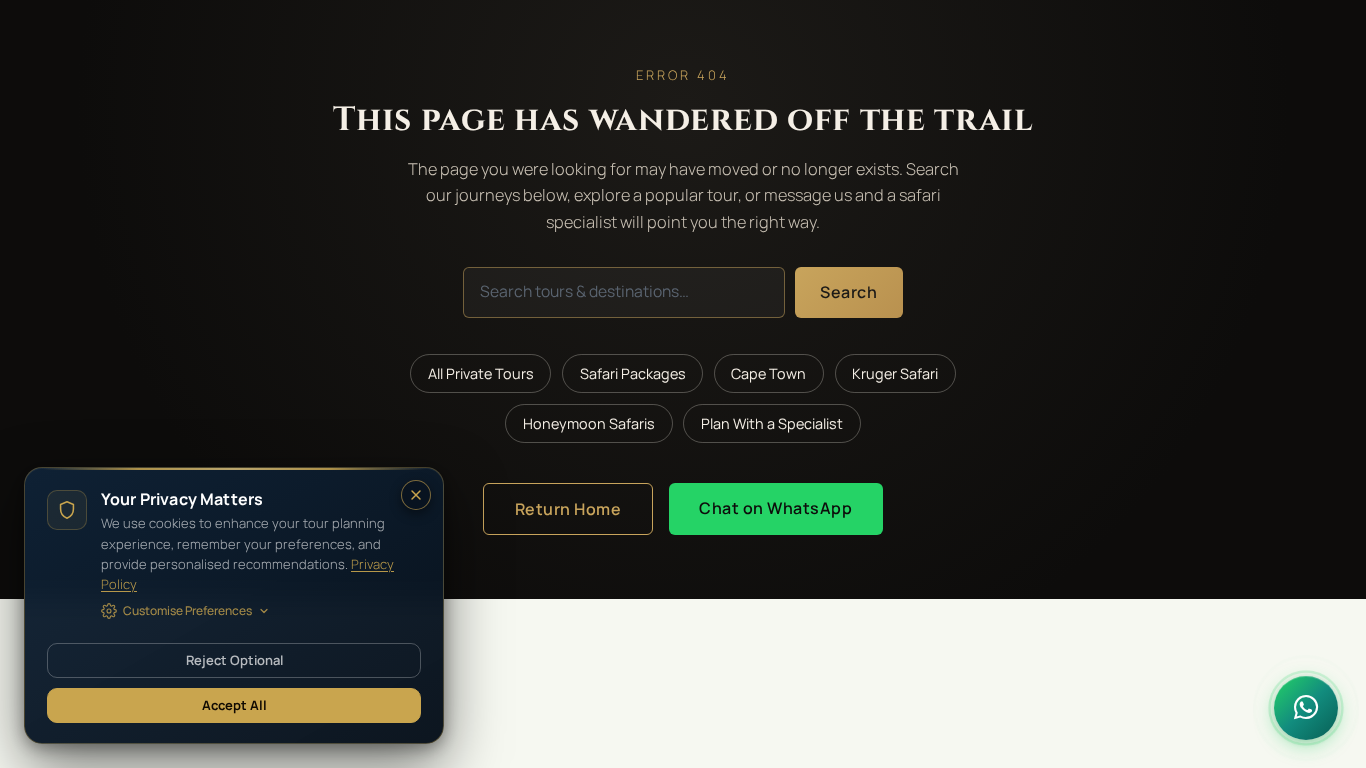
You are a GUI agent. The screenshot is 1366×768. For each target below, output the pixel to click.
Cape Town (768, 373)
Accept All (234, 705)
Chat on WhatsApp (775, 508)
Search (848, 292)
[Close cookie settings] (416, 495)
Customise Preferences (187, 610)
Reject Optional (234, 660)
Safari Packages (633, 373)
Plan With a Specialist (772, 423)
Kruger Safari (895, 373)
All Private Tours (481, 373)
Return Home (568, 509)
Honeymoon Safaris (589, 423)
